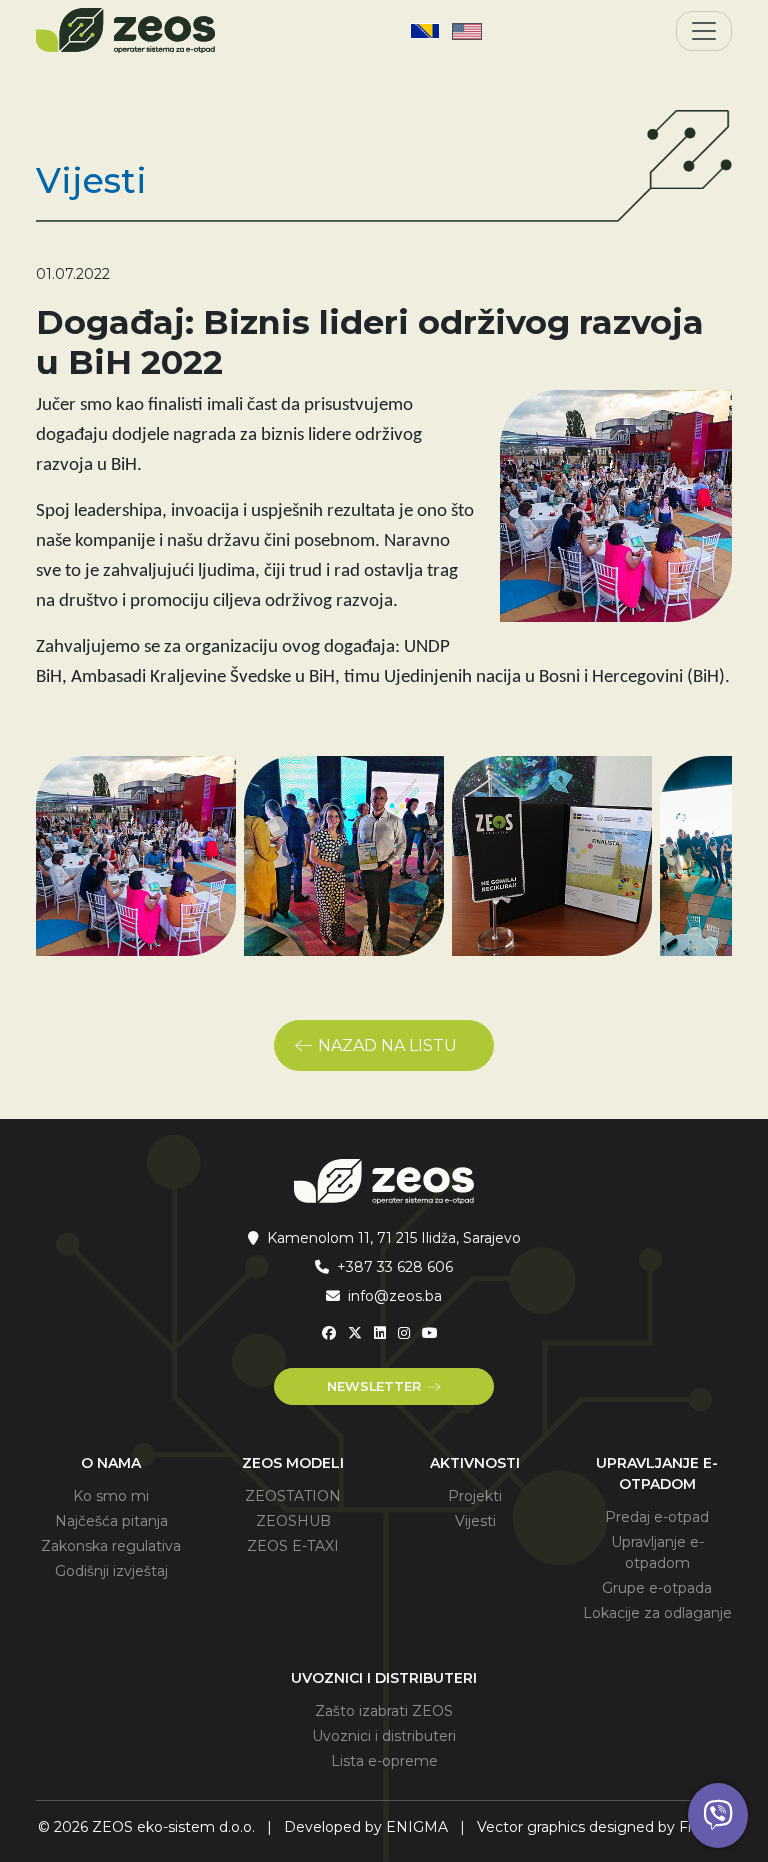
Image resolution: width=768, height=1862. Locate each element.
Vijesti (475, 1521)
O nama (111, 1463)
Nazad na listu (387, 1045)
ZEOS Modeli (293, 1463)
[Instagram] (404, 1333)
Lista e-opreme (384, 1761)
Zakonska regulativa (111, 1546)
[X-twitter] (355, 1333)
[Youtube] (430, 1333)
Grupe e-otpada (657, 1588)
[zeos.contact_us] (718, 1815)
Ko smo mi (111, 1496)
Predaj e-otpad (657, 1517)
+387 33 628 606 (395, 1267)
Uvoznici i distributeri (384, 1678)
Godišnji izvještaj (111, 1571)
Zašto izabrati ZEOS (384, 1711)
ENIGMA (417, 1827)
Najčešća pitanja (111, 1521)
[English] (467, 31)
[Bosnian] (425, 31)
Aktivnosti (475, 1463)
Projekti (475, 1496)
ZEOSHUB (293, 1521)
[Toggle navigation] (704, 31)
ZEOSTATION (293, 1496)
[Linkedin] (380, 1333)
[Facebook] (329, 1333)
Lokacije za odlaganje (657, 1613)
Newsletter (374, 1386)
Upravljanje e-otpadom (657, 1473)
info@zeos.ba (395, 1296)
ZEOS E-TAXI (293, 1546)
